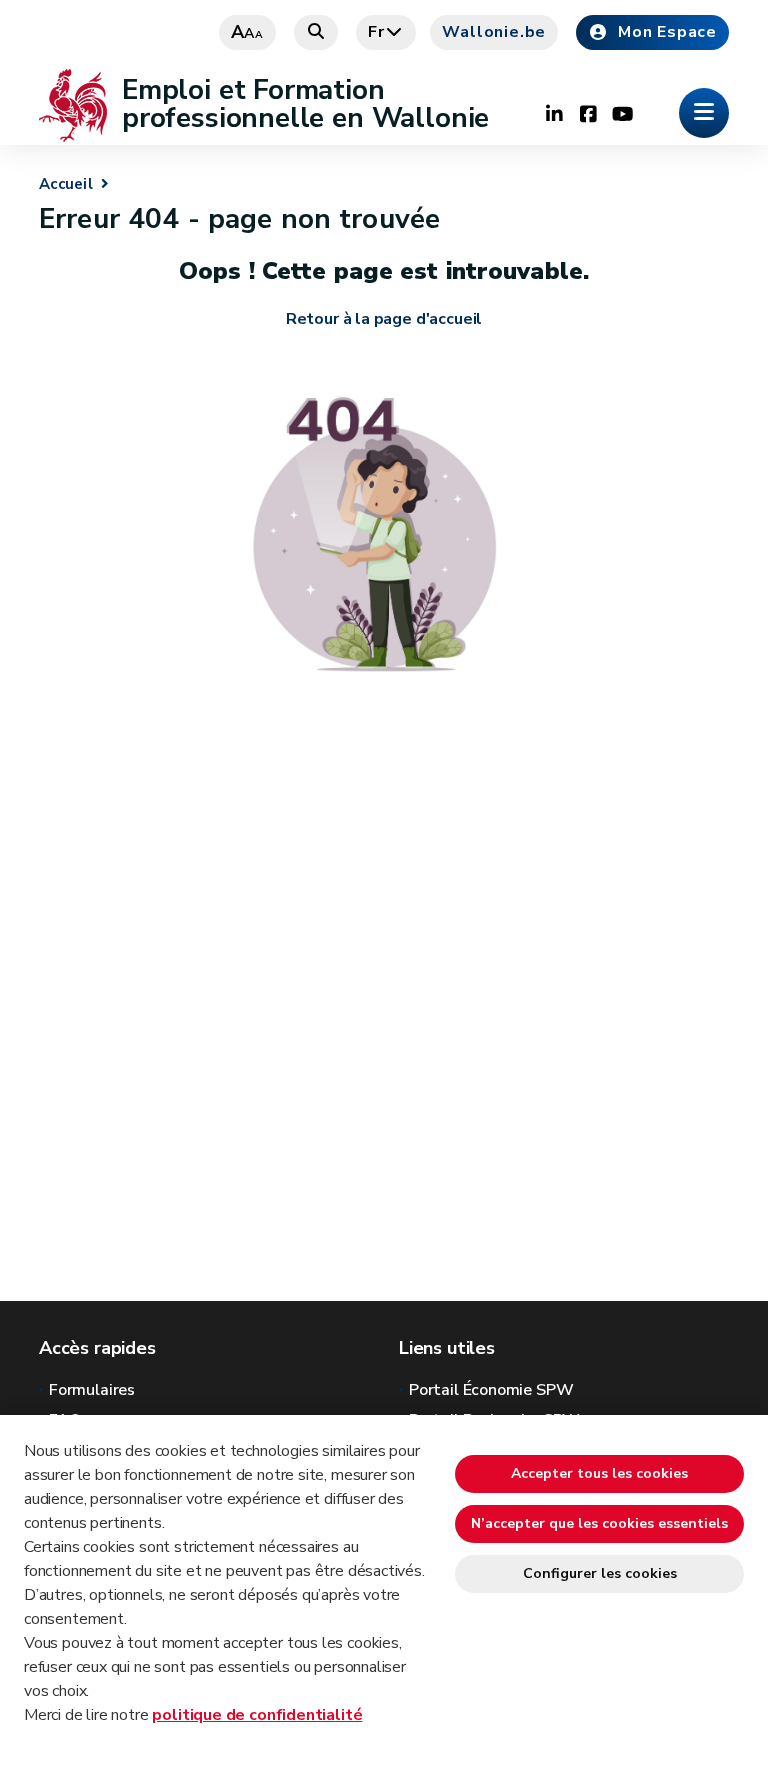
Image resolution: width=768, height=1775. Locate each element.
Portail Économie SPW (491, 1390)
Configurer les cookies (600, 1573)
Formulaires (92, 1390)
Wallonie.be (494, 32)
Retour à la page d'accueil (384, 319)
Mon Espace (667, 32)
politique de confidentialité (257, 1715)
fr (376, 32)
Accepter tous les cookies (599, 1473)
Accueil (66, 184)
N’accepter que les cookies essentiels (599, 1523)
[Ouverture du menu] (704, 113)
